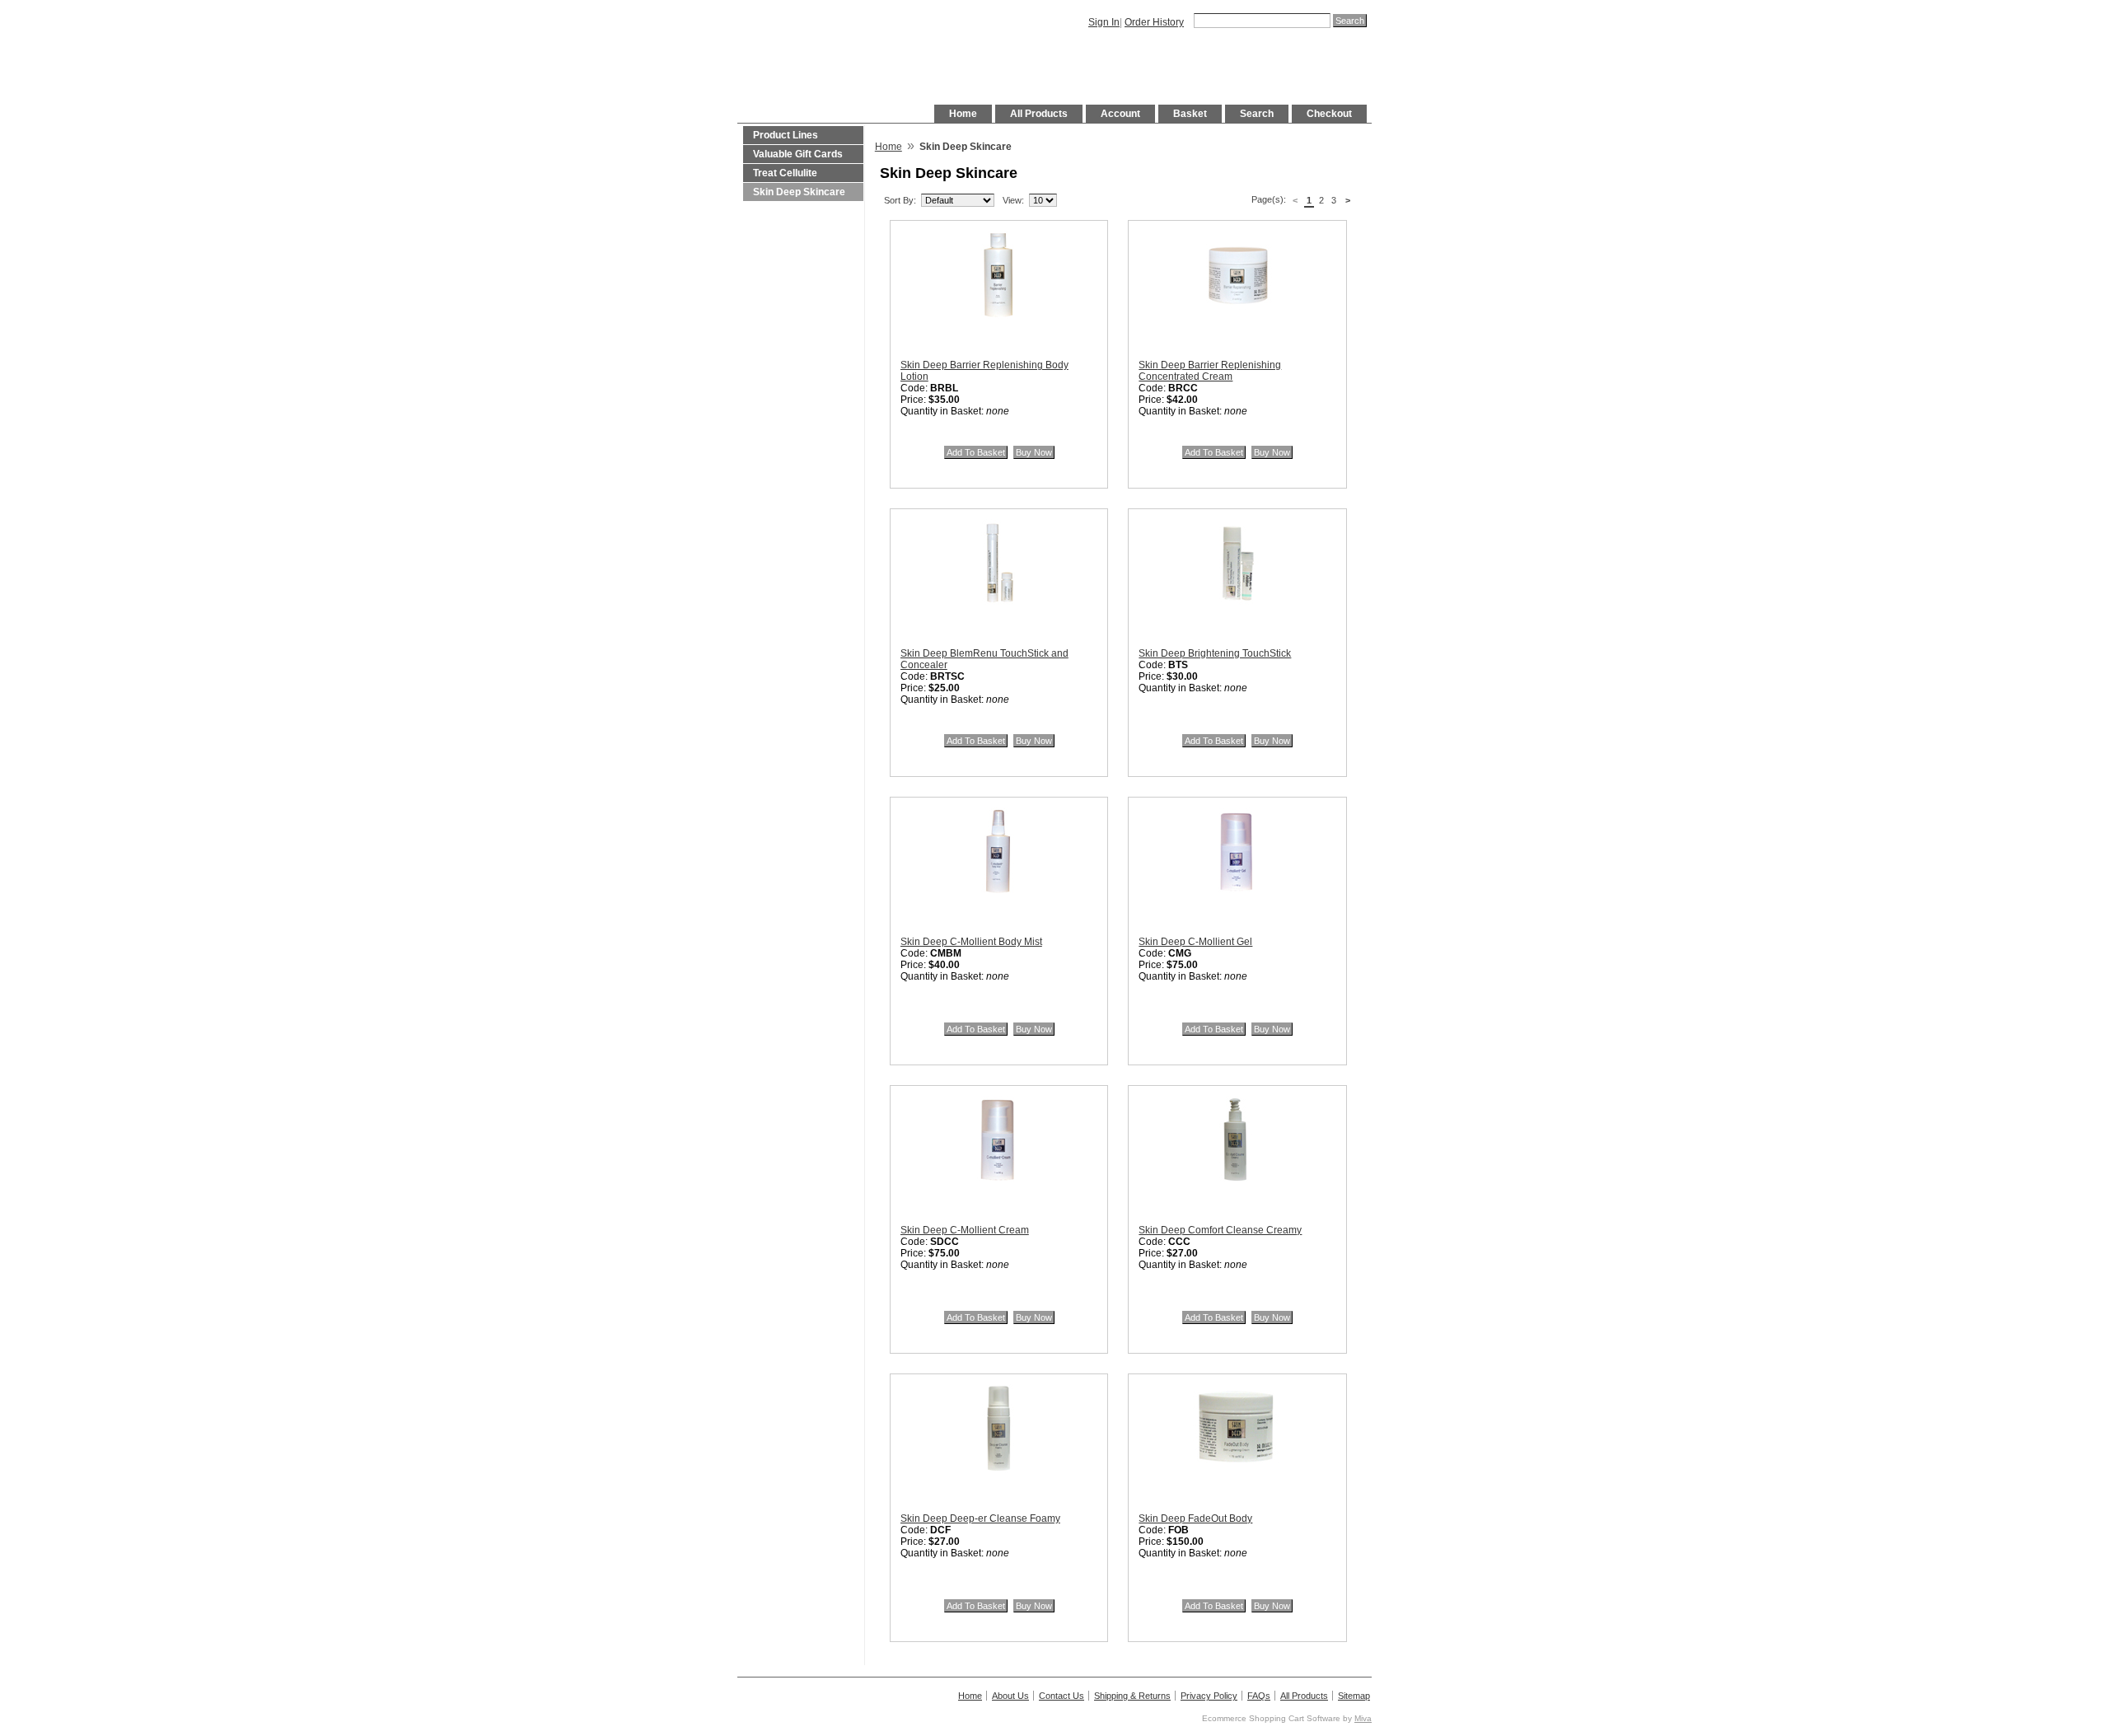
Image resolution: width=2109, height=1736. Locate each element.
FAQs (1259, 1696)
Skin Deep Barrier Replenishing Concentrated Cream (1210, 371)
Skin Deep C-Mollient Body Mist (971, 942)
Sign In (1104, 22)
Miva (1363, 1718)
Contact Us (1062, 1696)
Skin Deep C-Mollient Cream (965, 1230)
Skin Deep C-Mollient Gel (1195, 942)
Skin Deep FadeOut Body (1195, 1518)
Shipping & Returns (1132, 1696)
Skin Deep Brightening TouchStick (1215, 653)
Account (1120, 114)
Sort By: (900, 200)
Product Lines (786, 135)
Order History (1154, 22)
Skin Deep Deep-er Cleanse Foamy (980, 1518)
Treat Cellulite (785, 173)
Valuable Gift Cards (798, 154)
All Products (1039, 114)
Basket (1190, 114)
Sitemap (1354, 1696)
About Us (1010, 1696)
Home (963, 114)
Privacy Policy (1209, 1696)
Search (1257, 114)
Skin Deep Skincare (799, 192)
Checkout (1329, 114)
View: (1013, 200)
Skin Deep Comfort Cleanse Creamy (1220, 1230)
